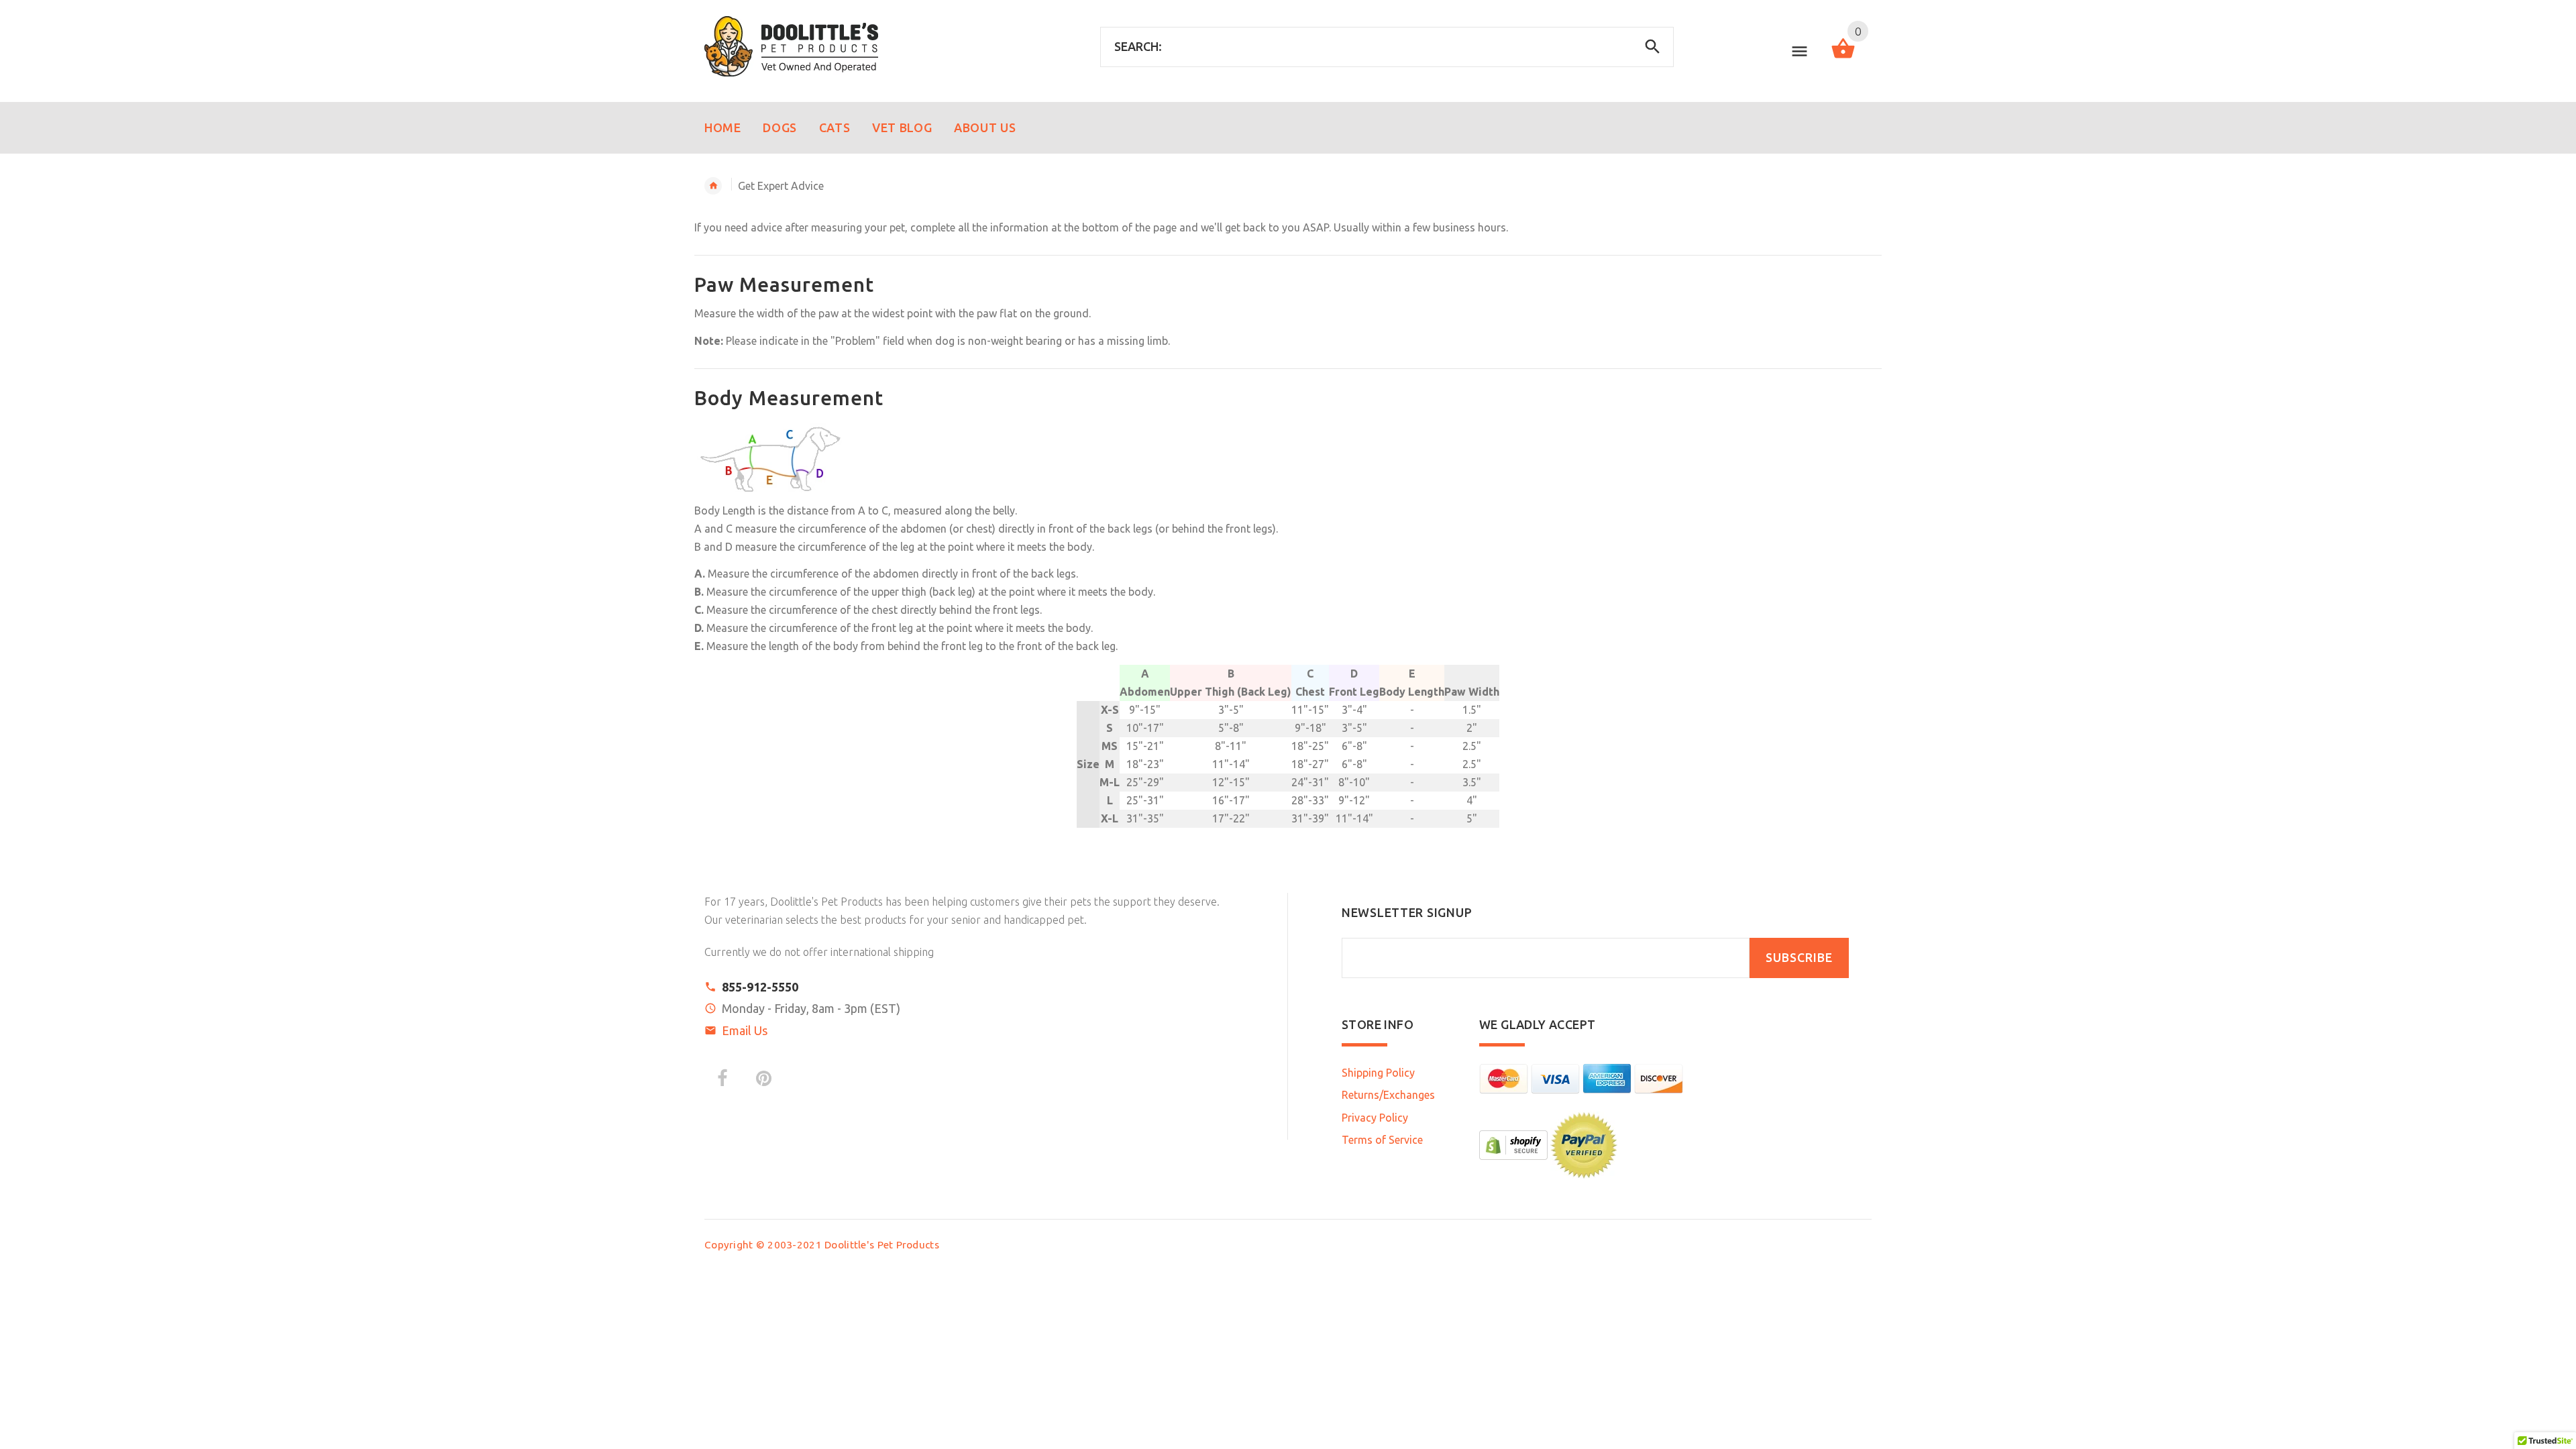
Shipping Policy (1378, 1073)
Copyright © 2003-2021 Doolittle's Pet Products (822, 1245)
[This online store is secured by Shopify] (1513, 1144)
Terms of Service (1382, 1140)
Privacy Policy (1375, 1118)
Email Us (745, 1030)
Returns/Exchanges (1388, 1095)
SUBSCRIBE (1799, 958)
